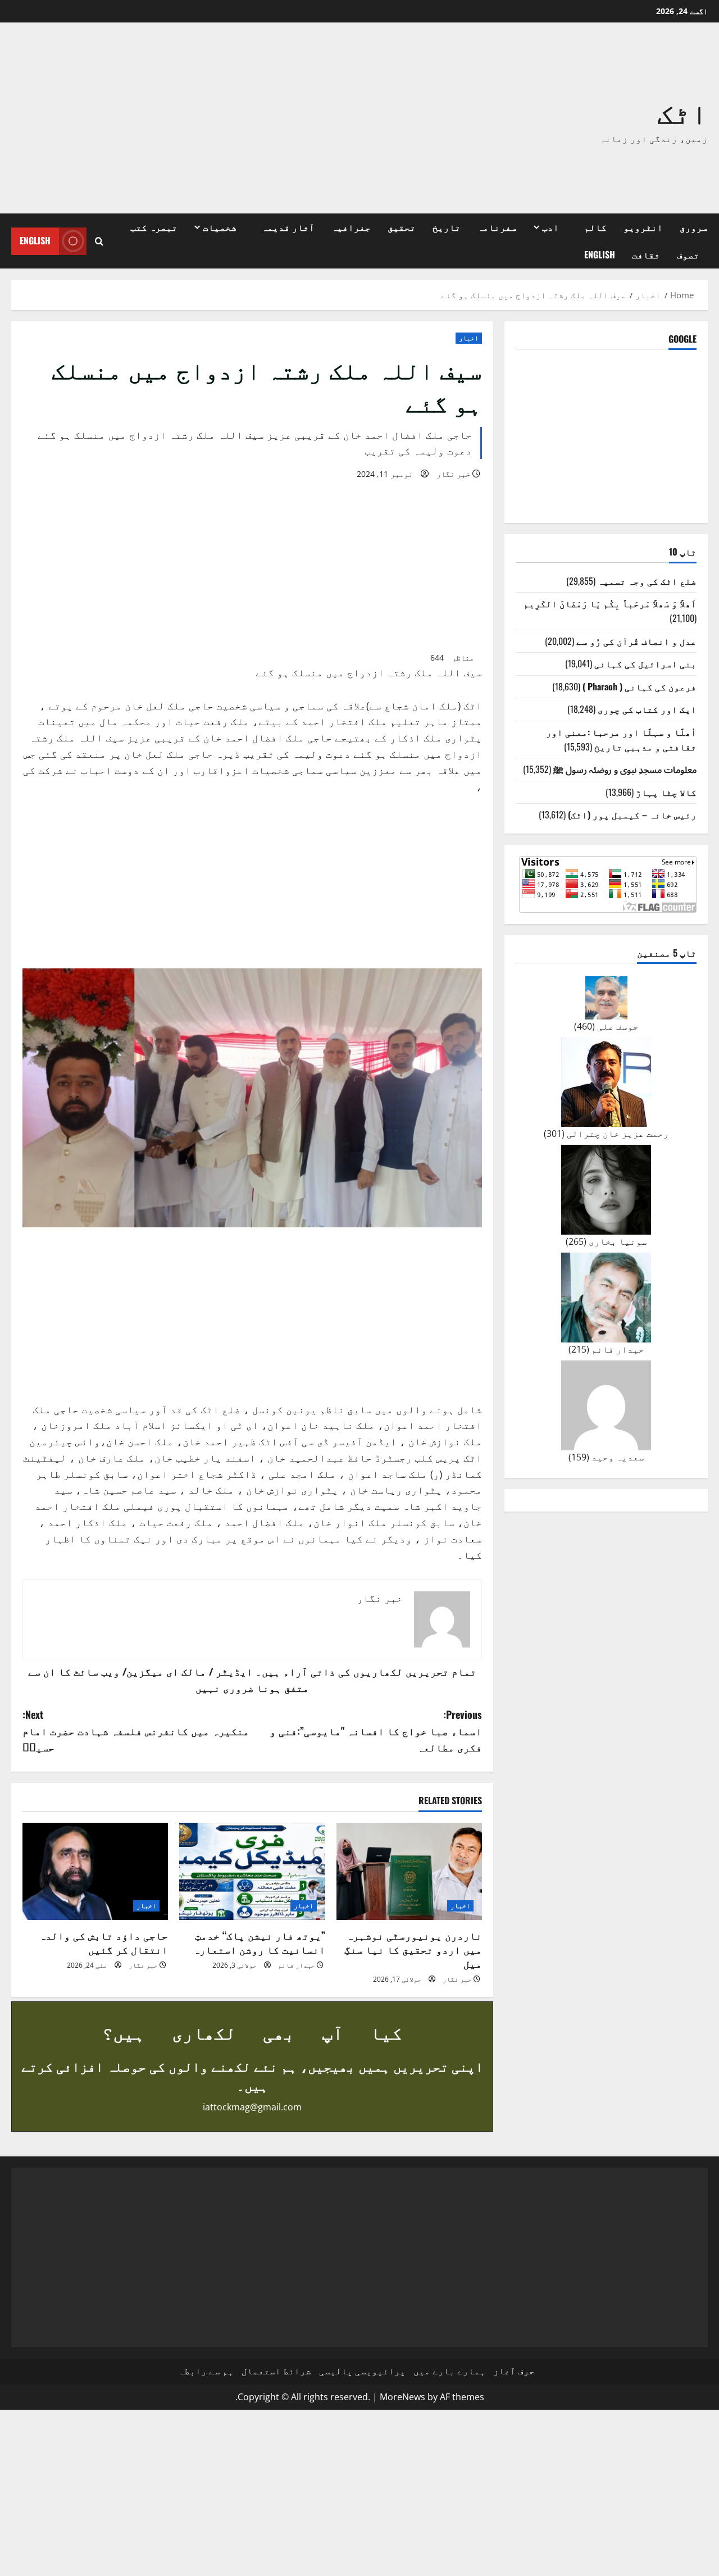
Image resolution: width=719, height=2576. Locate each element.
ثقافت (646, 254)
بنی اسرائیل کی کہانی (645, 663)
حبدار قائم (297, 1965)
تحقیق (402, 227)
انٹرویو (643, 227)
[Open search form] (99, 241)
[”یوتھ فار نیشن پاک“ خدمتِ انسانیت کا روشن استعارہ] (252, 1871)
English (600, 254)
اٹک (682, 111)
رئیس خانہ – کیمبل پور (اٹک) (632, 814)
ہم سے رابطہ (206, 2371)
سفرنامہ (497, 227)
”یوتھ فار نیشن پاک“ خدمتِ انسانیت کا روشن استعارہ (259, 1942)
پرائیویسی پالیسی (362, 2371)
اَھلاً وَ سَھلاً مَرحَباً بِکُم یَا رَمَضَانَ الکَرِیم (610, 603)
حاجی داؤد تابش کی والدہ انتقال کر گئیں (104, 1942)
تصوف (688, 254)
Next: (136, 1731)
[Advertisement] (217, 118)
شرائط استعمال (276, 2371)
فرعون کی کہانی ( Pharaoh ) (640, 686)
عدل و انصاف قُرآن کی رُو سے (636, 641)
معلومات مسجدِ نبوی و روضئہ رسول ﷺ (625, 769)
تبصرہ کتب (154, 227)
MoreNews (402, 2397)
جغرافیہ (351, 227)
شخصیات (220, 227)
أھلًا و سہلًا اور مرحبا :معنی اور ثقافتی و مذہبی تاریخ (621, 739)
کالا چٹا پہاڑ (666, 792)
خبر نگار (453, 474)
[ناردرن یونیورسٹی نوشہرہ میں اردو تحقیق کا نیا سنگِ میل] (409, 1871)
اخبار (469, 338)
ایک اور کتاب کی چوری (647, 709)
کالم (595, 227)
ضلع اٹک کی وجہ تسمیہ (647, 581)
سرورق (694, 227)
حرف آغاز (514, 2371)
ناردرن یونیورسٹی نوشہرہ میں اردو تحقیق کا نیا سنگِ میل (413, 1949)
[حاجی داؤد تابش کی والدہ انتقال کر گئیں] (95, 1871)
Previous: (376, 1731)
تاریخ (447, 227)
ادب (550, 227)
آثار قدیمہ (288, 227)
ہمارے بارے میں (449, 2371)
